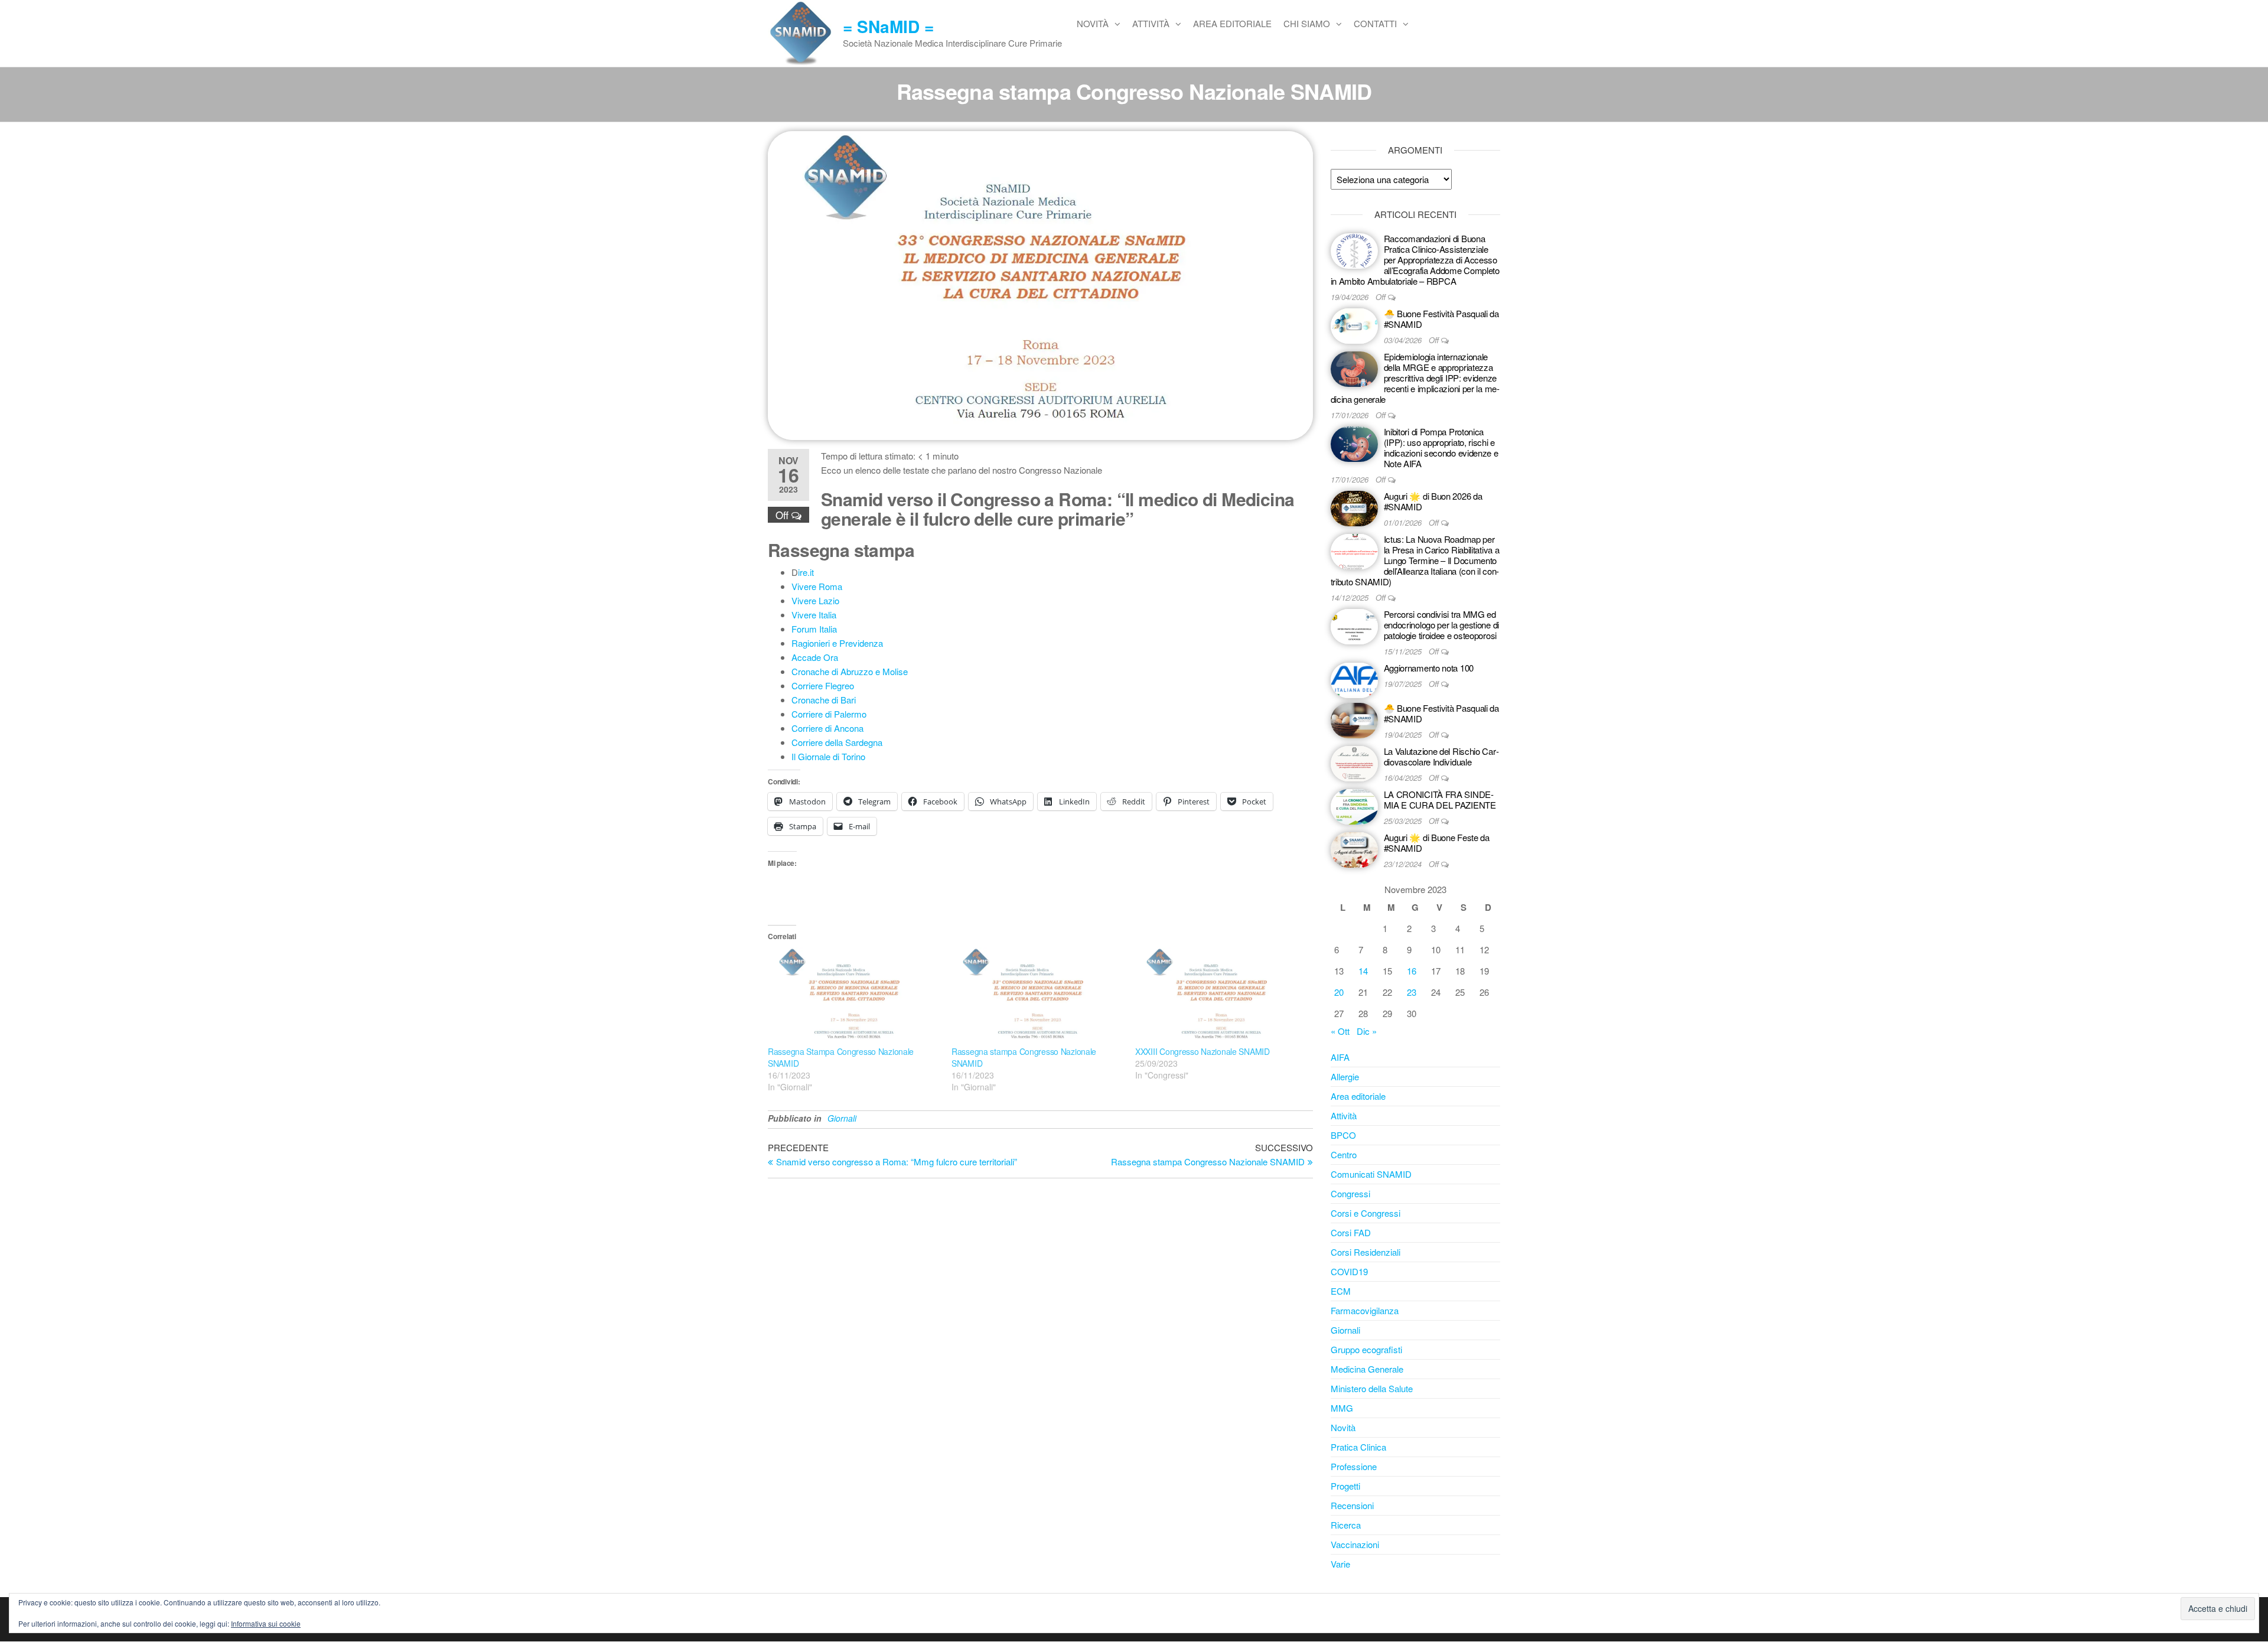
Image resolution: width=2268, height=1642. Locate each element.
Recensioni (1352, 1505)
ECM (1341, 1291)
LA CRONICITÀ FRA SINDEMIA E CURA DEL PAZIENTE (1440, 799)
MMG (1342, 1408)
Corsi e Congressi (1366, 1213)
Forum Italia (814, 629)
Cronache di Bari (824, 700)
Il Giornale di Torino (828, 756)
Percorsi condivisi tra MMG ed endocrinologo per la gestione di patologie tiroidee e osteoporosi (1441, 625)
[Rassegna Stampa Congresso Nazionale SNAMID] (854, 996)
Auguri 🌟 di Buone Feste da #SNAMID (1437, 843)
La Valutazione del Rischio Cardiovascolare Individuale (1441, 756)
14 (1363, 971)
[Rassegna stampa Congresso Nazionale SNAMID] (1037, 996)
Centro (1344, 1154)
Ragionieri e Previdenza (837, 643)
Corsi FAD (1351, 1232)
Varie (1340, 1564)
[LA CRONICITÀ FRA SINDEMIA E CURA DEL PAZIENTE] (1354, 805)
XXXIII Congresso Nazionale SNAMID (1203, 1051)
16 (1412, 971)
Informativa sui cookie (266, 1623)
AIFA (1340, 1057)
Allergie (1345, 1076)
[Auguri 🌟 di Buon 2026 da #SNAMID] (1354, 507)
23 (1412, 992)
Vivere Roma (817, 586)
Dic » (1367, 1031)
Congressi (1350, 1193)
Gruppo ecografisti (1366, 1349)
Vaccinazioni (1355, 1544)
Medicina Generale (1367, 1369)
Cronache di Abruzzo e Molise (850, 671)
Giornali (842, 1118)
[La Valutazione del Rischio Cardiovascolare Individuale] (1354, 762)
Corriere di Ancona (827, 728)
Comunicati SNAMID (1371, 1174)
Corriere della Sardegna (837, 742)
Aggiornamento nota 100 (1429, 668)
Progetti (1345, 1486)
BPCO (1343, 1135)
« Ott (1340, 1031)
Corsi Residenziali (1366, 1252)
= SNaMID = (888, 26)
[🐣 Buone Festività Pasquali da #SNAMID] (1354, 325)
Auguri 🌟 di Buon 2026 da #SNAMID (1433, 501)
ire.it (806, 572)
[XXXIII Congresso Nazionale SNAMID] (1221, 996)
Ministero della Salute (1372, 1388)
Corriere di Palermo (829, 714)
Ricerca (1346, 1525)
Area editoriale (1232, 23)
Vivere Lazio (815, 600)
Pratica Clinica (1358, 1447)
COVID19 (1349, 1271)
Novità (1093, 23)
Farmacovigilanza (1365, 1310)
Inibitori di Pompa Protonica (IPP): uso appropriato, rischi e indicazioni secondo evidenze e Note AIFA (1441, 447)
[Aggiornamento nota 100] (1354, 679)
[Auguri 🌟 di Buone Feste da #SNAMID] (1354, 848)
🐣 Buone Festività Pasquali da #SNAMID (1441, 319)
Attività (1151, 23)
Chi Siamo (1307, 23)
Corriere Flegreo (823, 685)
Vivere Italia (814, 615)
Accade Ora (815, 657)
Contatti (1375, 23)
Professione (1354, 1466)
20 (1339, 992)
